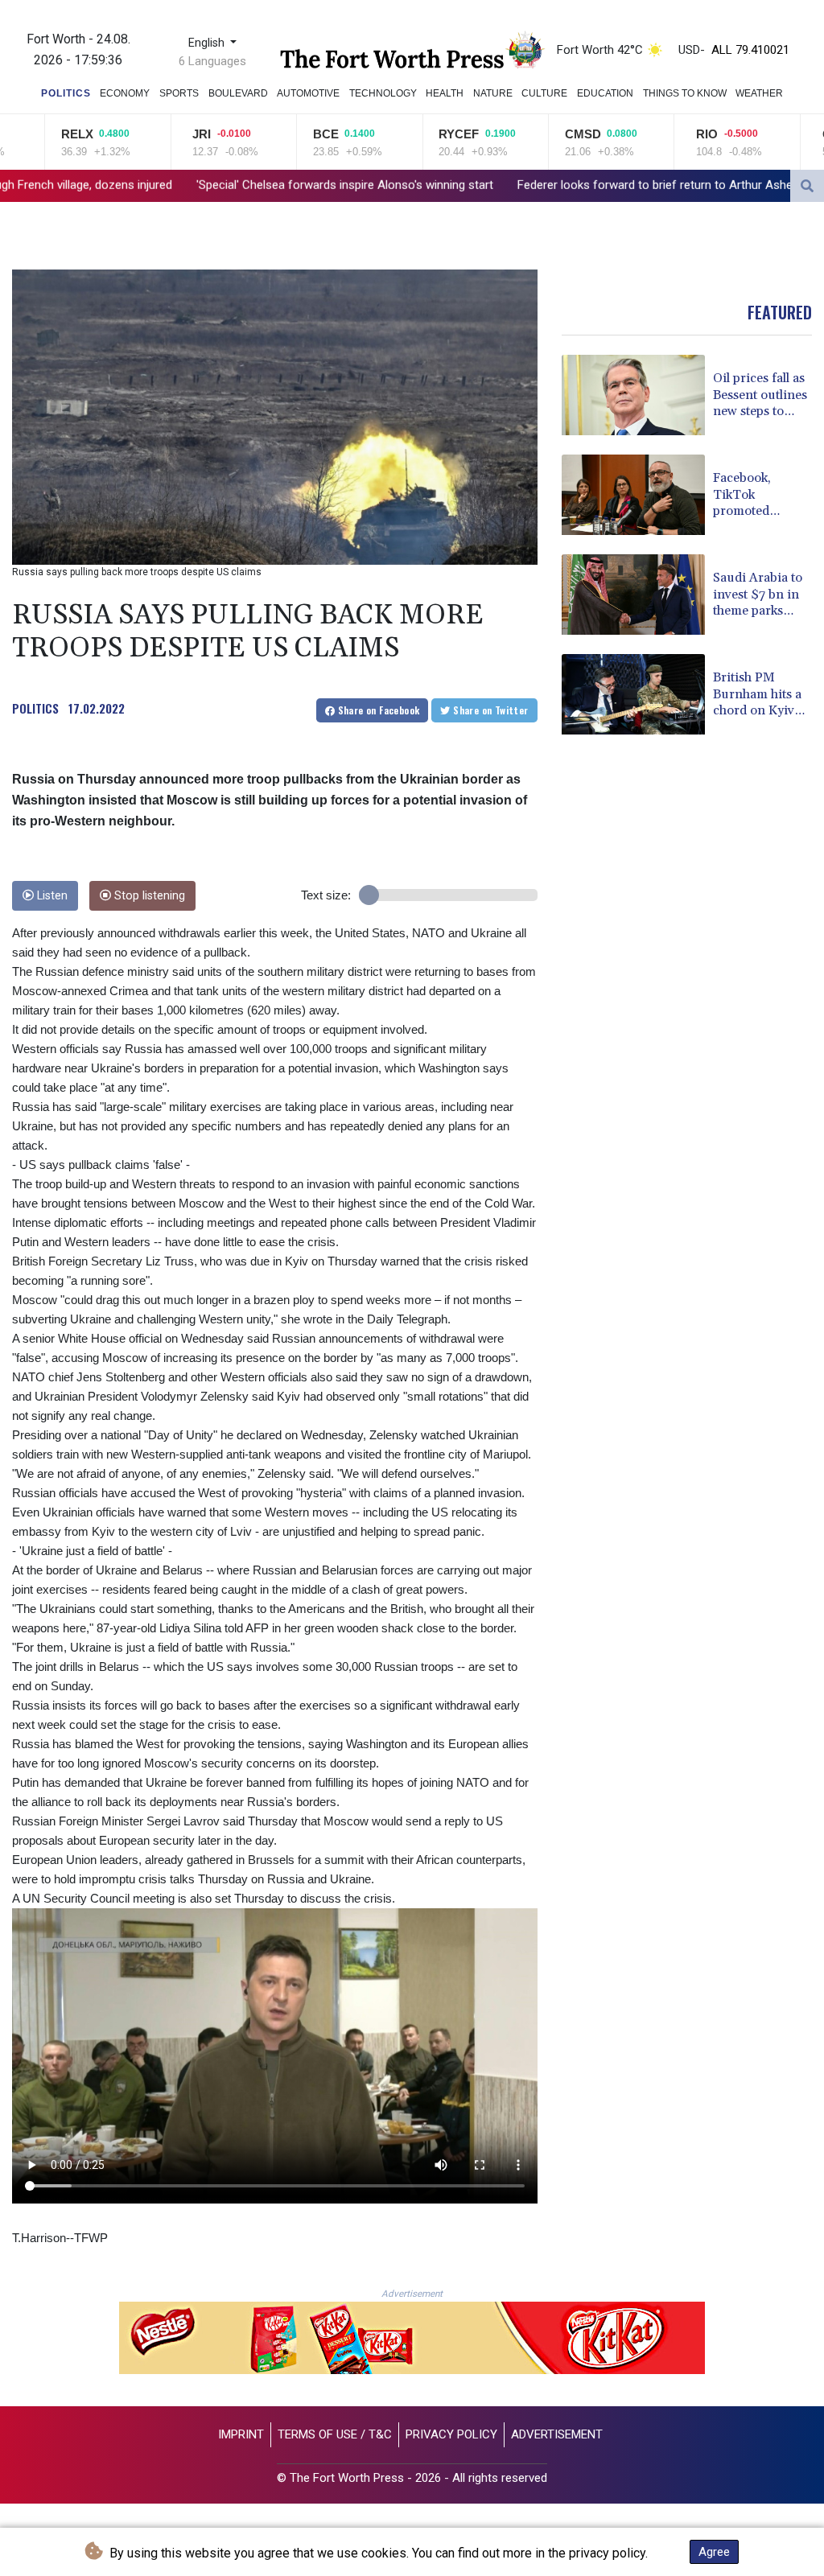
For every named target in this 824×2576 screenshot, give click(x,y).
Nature (493, 93)
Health (445, 93)
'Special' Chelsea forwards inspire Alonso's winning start (173, 185)
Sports (179, 93)
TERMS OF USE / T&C (335, 2434)
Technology (383, 93)
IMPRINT (241, 2434)
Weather (759, 93)
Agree (714, 2552)
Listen (51, 896)
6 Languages (212, 61)
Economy (125, 93)
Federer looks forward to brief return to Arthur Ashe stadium (506, 185)
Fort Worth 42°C (600, 50)
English (208, 43)
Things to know (685, 93)
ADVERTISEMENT (557, 2434)
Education (605, 93)
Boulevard (238, 93)
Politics (66, 93)
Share (377, 710)
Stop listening (148, 896)
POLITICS (35, 708)
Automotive (308, 93)
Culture (544, 93)
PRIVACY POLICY (451, 2434)
